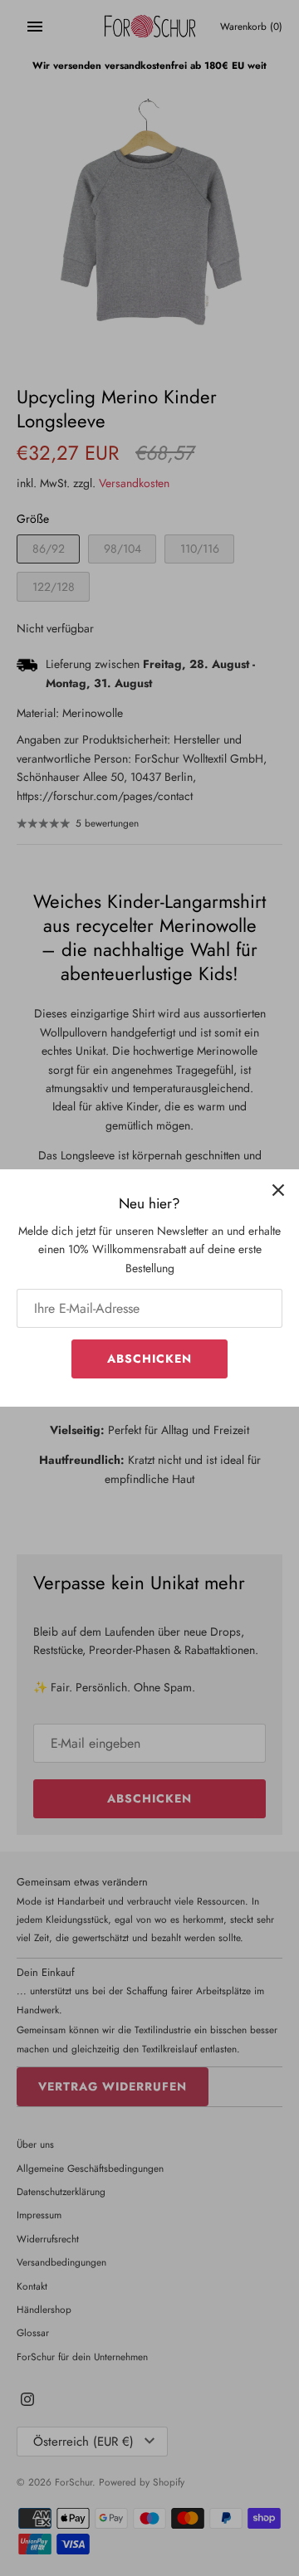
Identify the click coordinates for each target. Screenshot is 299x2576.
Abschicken (149, 1359)
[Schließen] (278, 1190)
